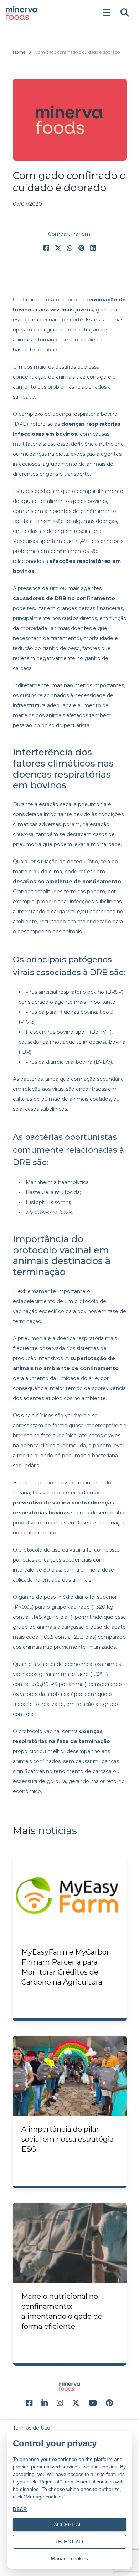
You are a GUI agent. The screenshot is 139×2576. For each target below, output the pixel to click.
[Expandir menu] (106, 13)
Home (19, 52)
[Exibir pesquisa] (125, 13)
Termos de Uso (32, 2428)
